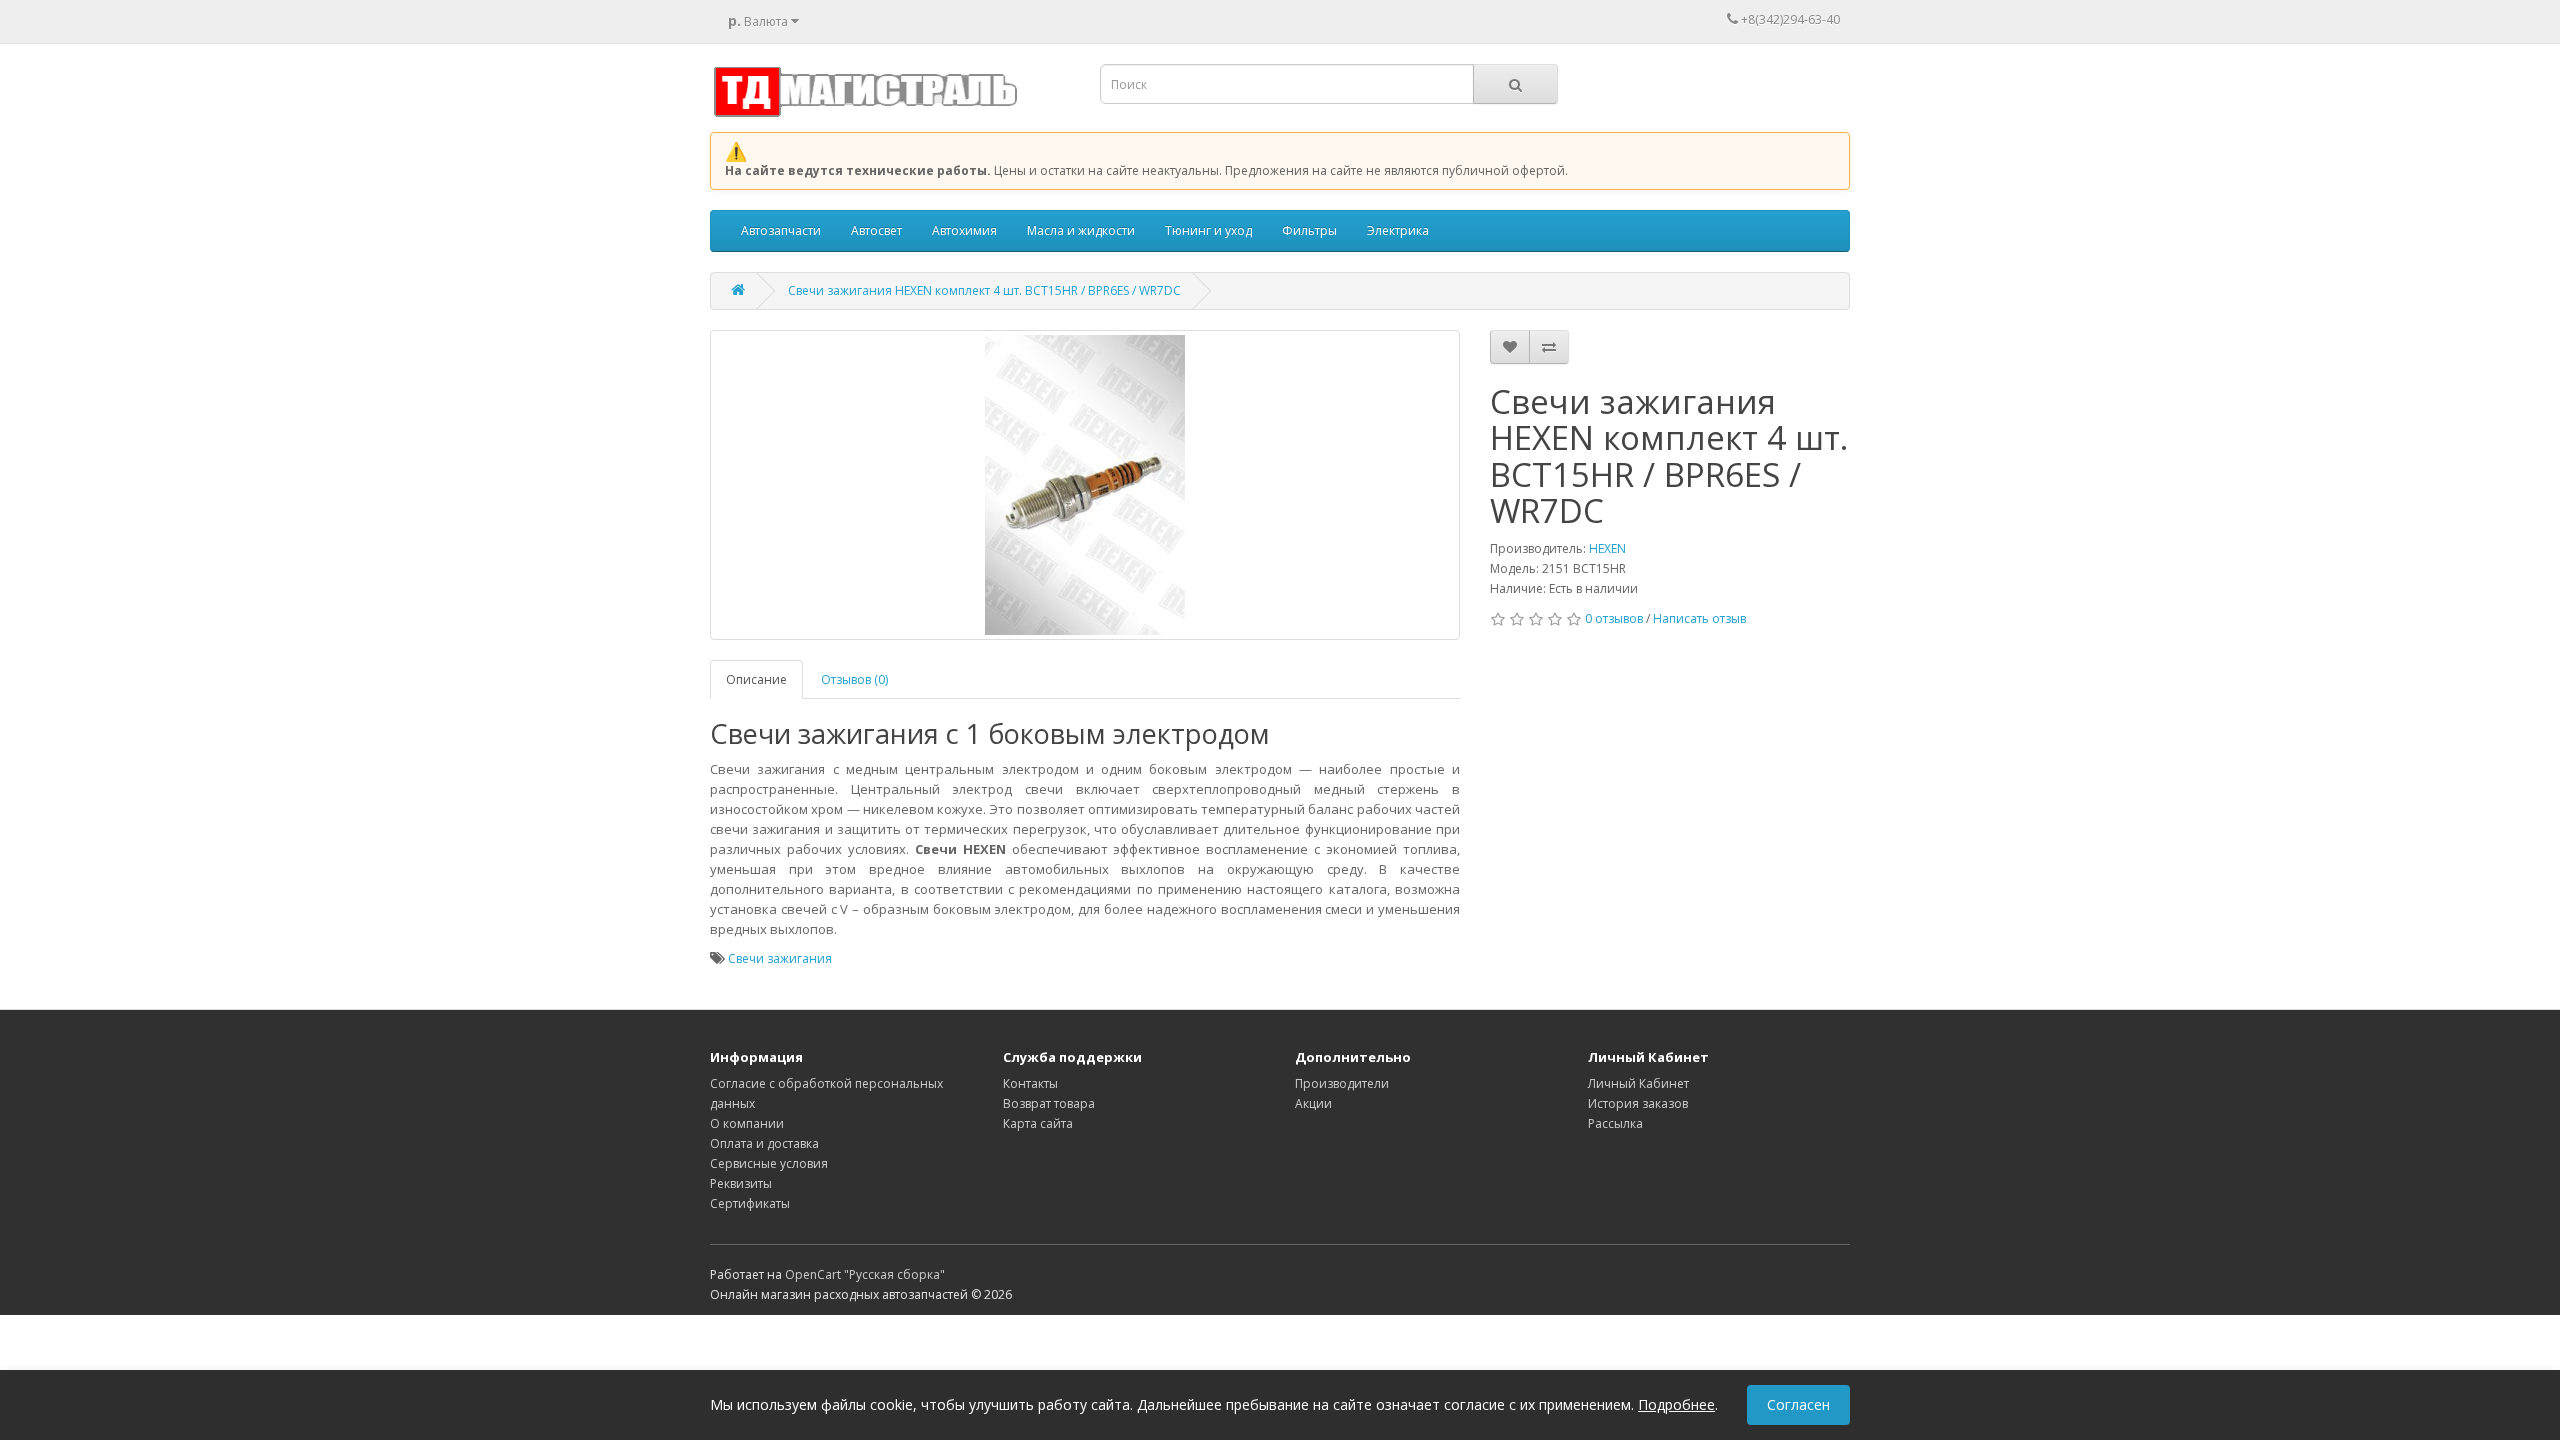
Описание (756, 679)
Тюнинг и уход (1208, 230)
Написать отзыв (1699, 618)
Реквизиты (741, 1183)
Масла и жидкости (1081, 230)
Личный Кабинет (1638, 1083)
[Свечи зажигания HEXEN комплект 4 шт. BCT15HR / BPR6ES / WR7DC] (1085, 485)
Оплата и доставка (764, 1143)
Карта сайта (1038, 1123)
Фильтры (1309, 230)
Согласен (1798, 1404)
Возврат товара (1049, 1103)
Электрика (1398, 230)
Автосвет (876, 230)
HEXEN (1607, 548)
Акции (1313, 1103)
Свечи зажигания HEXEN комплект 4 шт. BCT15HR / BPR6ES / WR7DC (984, 290)
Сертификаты (750, 1203)
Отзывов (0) (854, 679)
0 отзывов (1614, 618)
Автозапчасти (781, 230)
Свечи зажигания (780, 958)
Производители (1342, 1083)
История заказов (1638, 1103)
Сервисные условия (769, 1163)
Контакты (1030, 1083)
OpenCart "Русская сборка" (865, 1274)
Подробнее (1676, 1404)
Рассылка (1615, 1123)
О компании (747, 1123)
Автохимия (964, 230)
